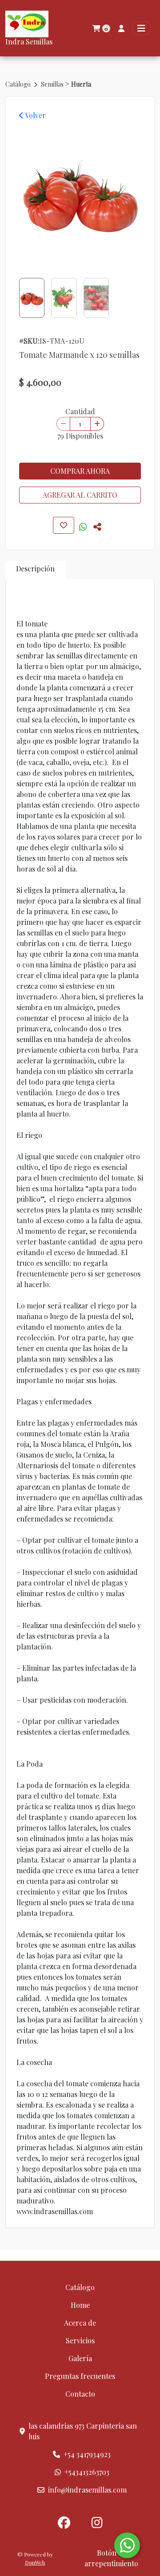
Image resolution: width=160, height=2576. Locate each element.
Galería (80, 2358)
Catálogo (19, 84)
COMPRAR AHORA (80, 471)
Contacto (80, 2394)
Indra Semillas (29, 42)
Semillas (53, 84)
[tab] (35, 570)
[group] (80, 196)
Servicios (80, 2340)
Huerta (81, 84)
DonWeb (35, 2562)
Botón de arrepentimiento (111, 2558)
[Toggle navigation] (141, 28)
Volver (35, 115)
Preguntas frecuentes (80, 2376)
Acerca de (80, 2323)
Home (80, 2305)
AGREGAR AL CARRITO (80, 495)
